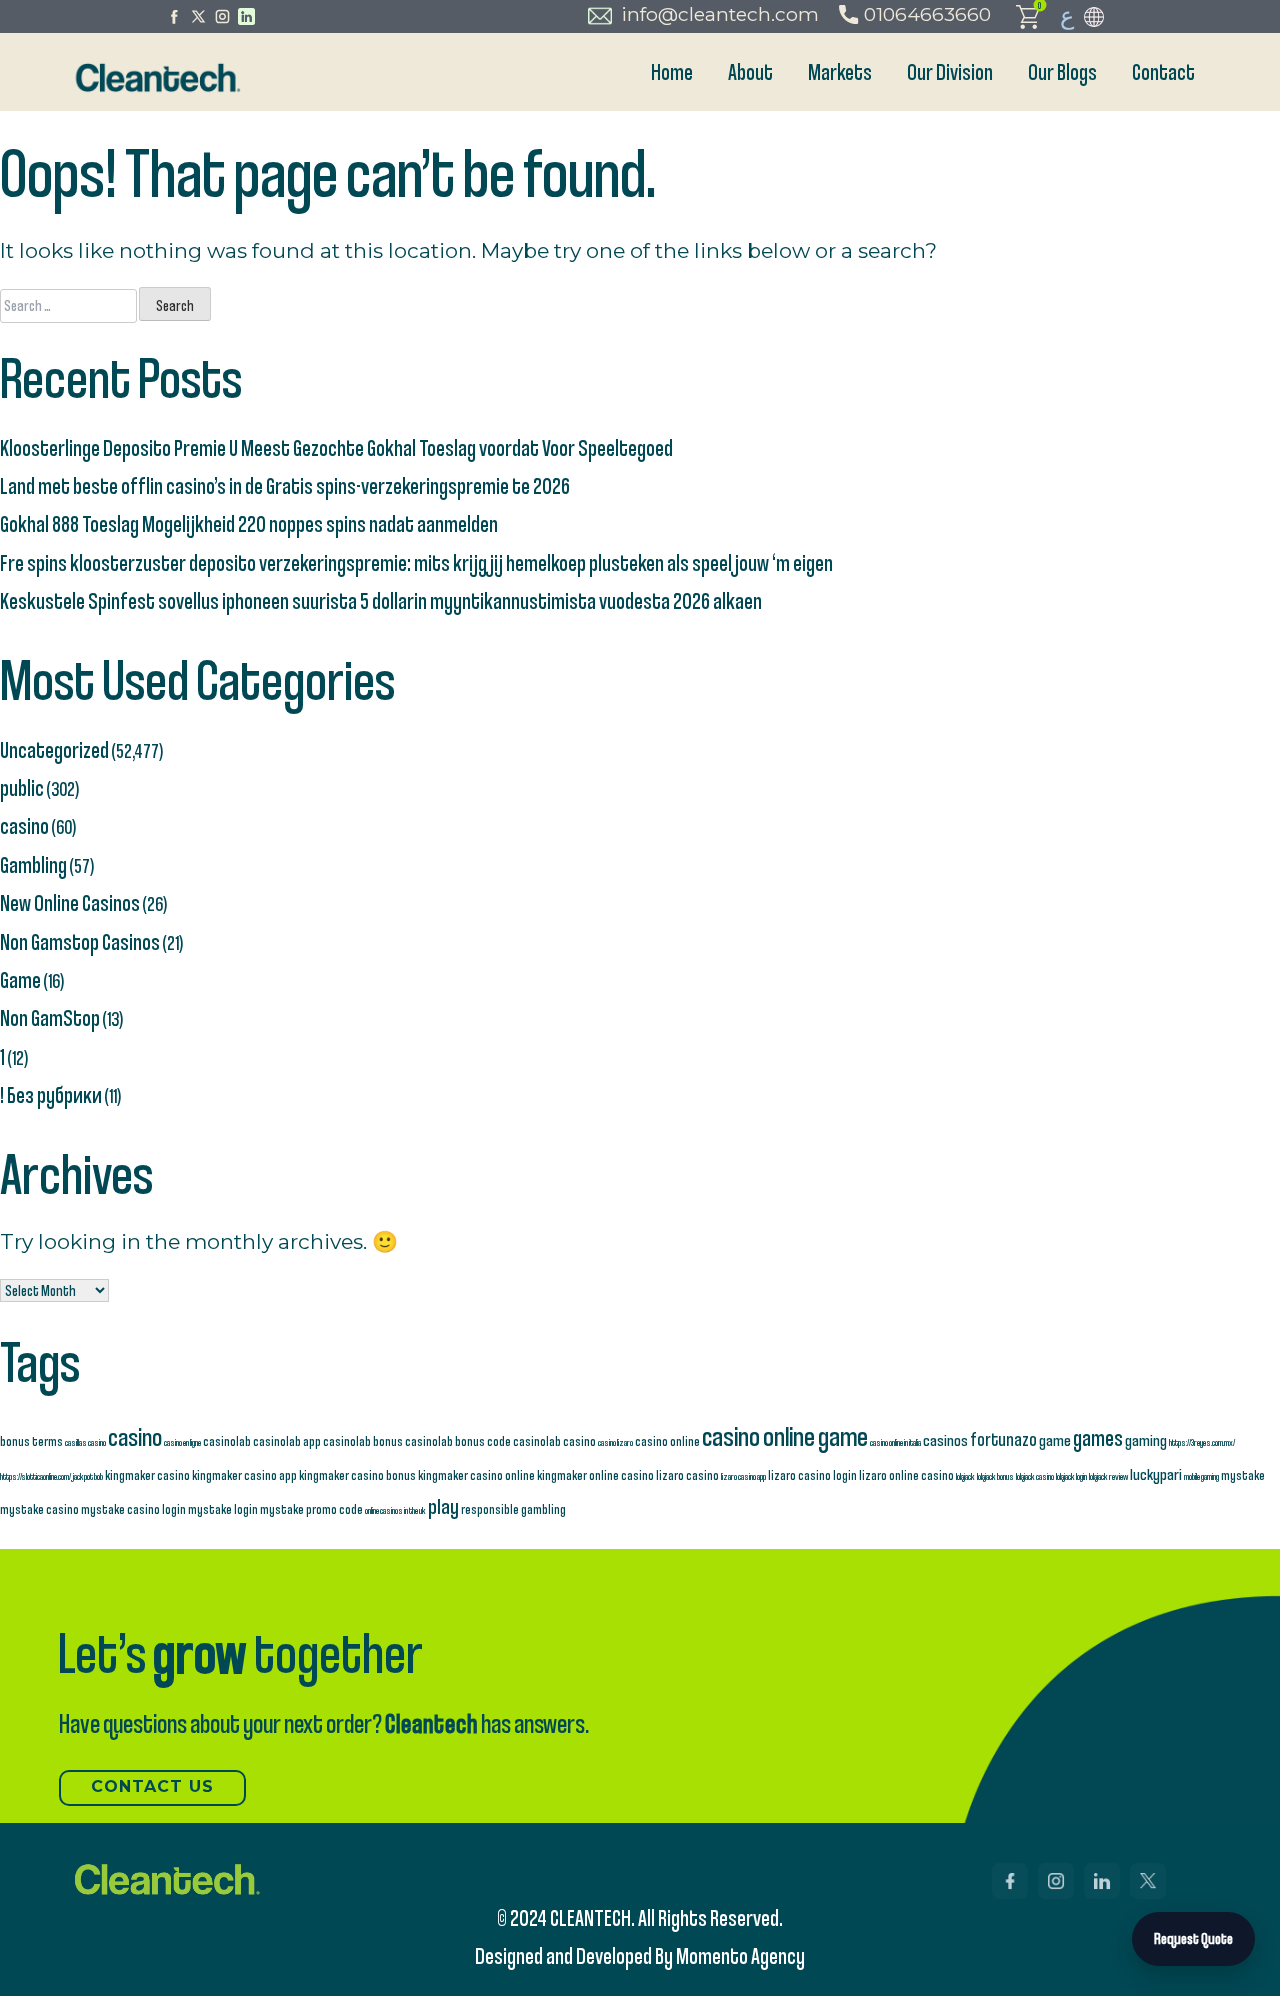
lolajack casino (1035, 1476)
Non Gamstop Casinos (80, 941)
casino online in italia (895, 1442)
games (1098, 1437)
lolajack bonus (995, 1476)
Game (20, 979)
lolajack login (1071, 1476)
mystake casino (39, 1508)
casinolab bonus (363, 1440)
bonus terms (31, 1440)
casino (24, 825)
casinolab (227, 1440)
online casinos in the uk (395, 1510)
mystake (1243, 1474)
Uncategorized (54, 749)
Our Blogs (1062, 71)
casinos (945, 1439)
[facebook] (174, 16)
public (22, 787)
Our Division (950, 71)
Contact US (152, 1786)
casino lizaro (615, 1442)
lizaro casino (687, 1474)
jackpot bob (88, 1476)
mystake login (223, 1508)
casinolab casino (554, 1440)
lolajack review (1108, 1476)
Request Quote (1193, 1938)
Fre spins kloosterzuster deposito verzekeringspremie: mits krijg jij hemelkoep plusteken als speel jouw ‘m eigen (416, 562)
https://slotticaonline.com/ (35, 1476)
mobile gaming (1201, 1476)
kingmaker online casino (595, 1474)
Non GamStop (50, 1017)
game (1055, 1439)
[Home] (156, 77)
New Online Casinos (70, 902)
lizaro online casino (906, 1474)
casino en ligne (182, 1442)
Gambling (33, 864)
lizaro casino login (812, 1474)
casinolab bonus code (458, 1440)
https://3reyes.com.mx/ (1202, 1442)
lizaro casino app (743, 1476)
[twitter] (198, 16)
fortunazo (1003, 1439)
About (750, 71)
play (443, 1505)
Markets (840, 71)
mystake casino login (133, 1508)
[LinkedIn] (246, 16)
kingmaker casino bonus (357, 1474)
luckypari (1156, 1473)
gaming (1146, 1439)
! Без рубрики (51, 1094)
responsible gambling (513, 1508)
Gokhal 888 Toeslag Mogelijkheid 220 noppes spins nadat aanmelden (249, 523)
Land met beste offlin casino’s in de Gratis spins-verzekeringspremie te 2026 (285, 485)
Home (672, 71)
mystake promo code (311, 1508)
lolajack (965, 1476)
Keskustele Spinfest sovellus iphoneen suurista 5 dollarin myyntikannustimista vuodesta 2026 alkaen (381, 600)
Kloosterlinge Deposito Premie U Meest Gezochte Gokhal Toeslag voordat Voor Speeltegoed (336, 447)
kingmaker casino (147, 1474)
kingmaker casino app (244, 1474)
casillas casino (85, 1442)
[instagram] (222, 16)
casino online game (785, 1435)
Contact (1163, 71)
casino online (667, 1440)
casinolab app (287, 1440)
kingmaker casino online (476, 1474)
